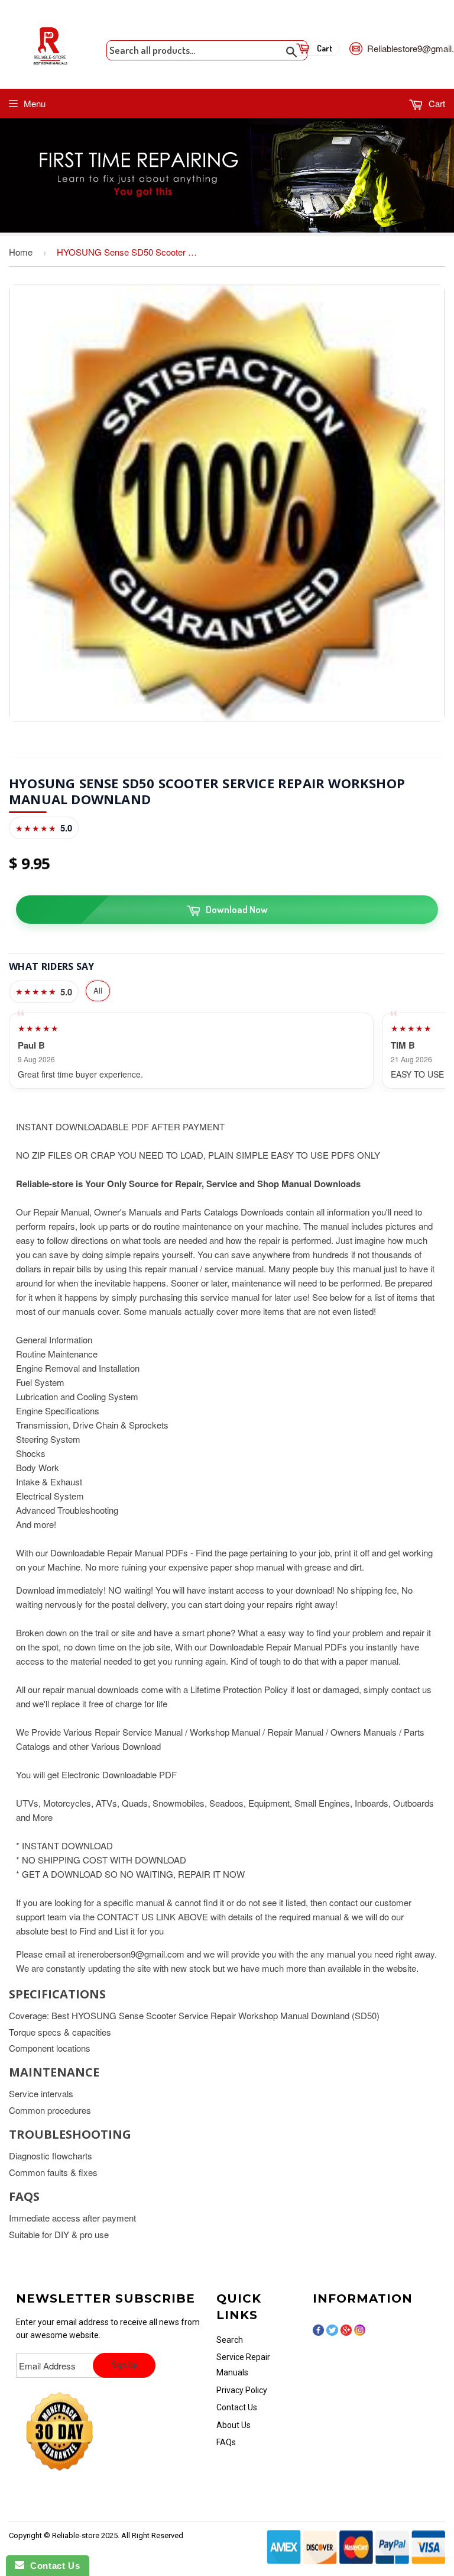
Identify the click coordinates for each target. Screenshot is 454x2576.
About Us (234, 2425)
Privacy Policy (242, 2390)
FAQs (226, 2442)
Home (21, 252)
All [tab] (98, 990)
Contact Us (237, 2407)
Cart (436, 103)
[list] (227, 1051)
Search (230, 2340)
